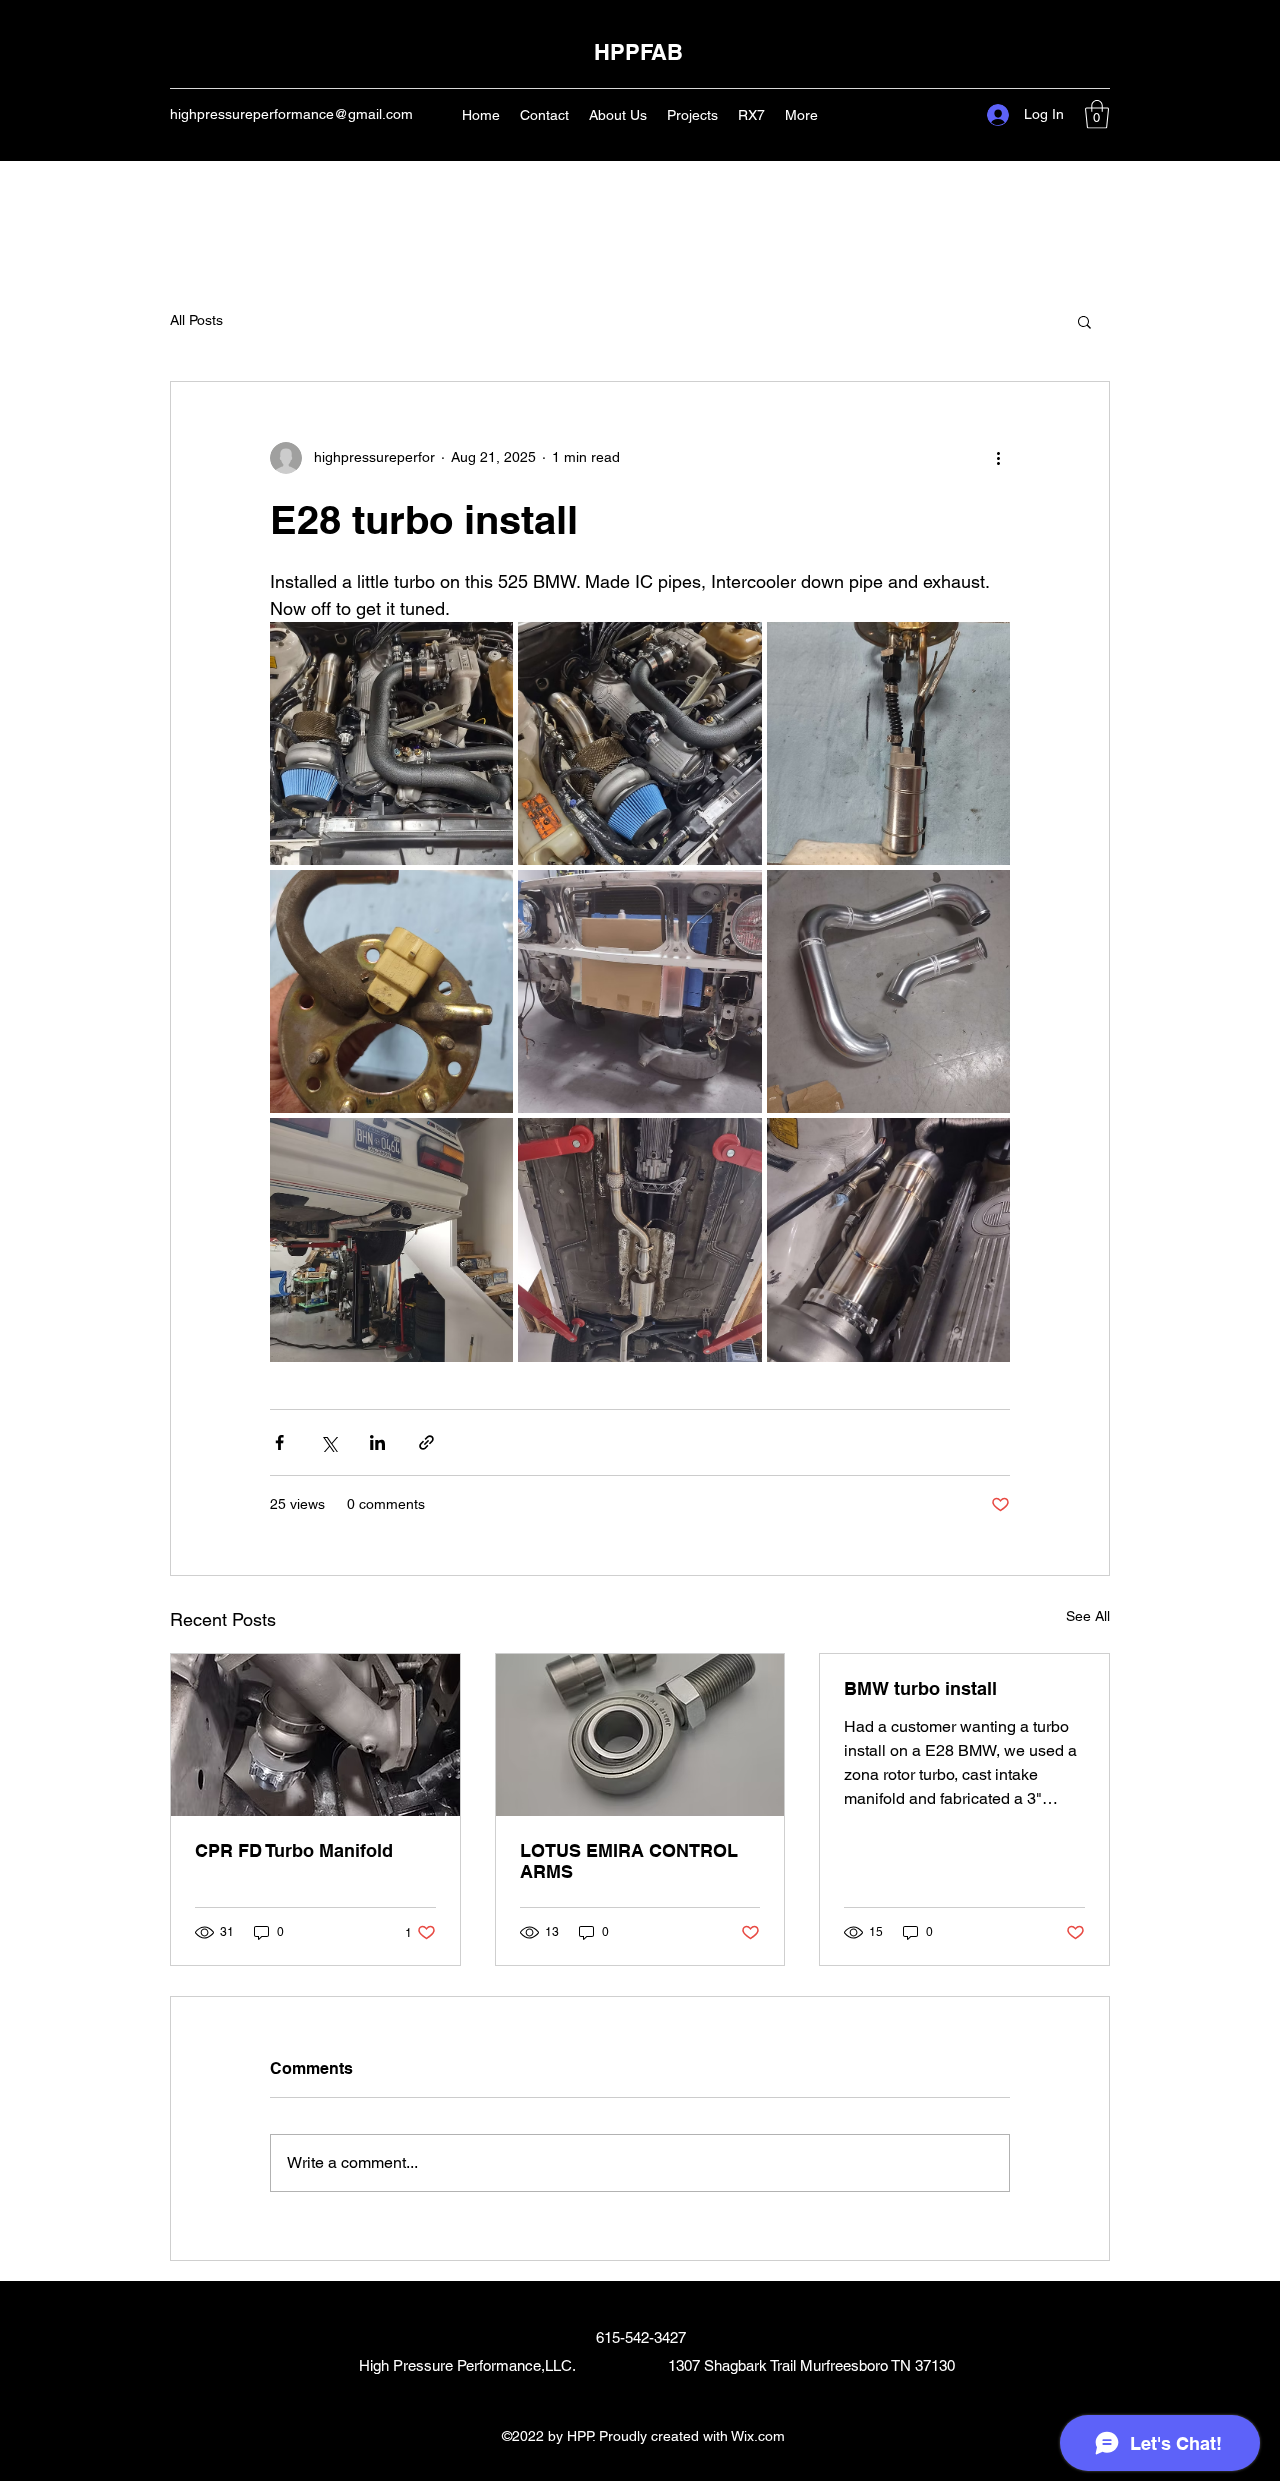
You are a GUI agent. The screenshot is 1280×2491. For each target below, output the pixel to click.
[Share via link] (426, 1442)
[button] (1097, 114)
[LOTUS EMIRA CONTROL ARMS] (640, 1735)
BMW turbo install (920, 1688)
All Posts (196, 320)
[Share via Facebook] (279, 1442)
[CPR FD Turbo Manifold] (315, 1735)
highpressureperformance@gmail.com (291, 114)
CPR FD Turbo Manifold (294, 1850)
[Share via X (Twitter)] (328, 1442)
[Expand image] (391, 743)
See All (1088, 1616)
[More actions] (998, 458)
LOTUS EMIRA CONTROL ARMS (629, 1861)
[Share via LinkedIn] (377, 1442)
